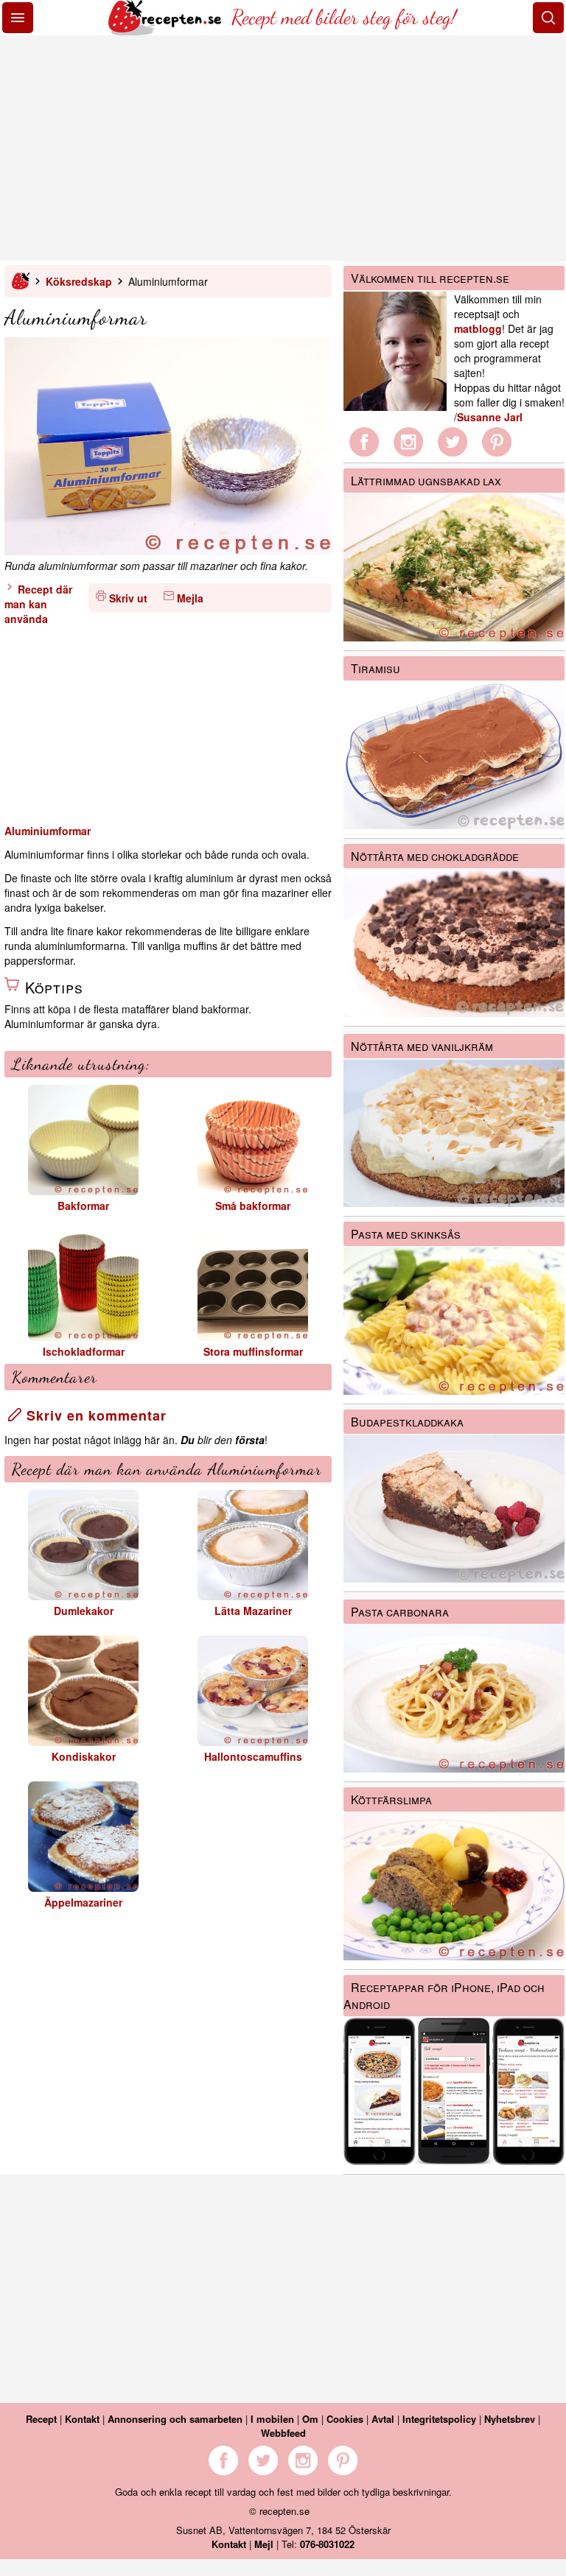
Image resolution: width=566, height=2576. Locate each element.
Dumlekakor (84, 1611)
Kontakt (82, 2419)
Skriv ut (128, 598)
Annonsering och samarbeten (175, 2419)
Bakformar (83, 1206)
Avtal (383, 2419)
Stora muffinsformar (253, 1351)
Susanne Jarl (490, 417)
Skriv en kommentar (94, 1415)
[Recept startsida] (166, 31)
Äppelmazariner (83, 1902)
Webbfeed (283, 2433)
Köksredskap (79, 281)
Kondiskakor (84, 1756)
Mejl (264, 2544)
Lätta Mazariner (253, 1611)
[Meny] (18, 18)
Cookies (345, 2419)
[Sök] (548, 18)
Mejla (190, 598)
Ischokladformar (84, 1351)
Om (310, 2419)
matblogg (478, 328)
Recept (41, 2419)
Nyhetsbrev (510, 2419)
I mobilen (272, 2419)
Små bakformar (253, 1206)
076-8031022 (327, 2544)
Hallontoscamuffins (253, 1756)
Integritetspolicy (439, 2419)
